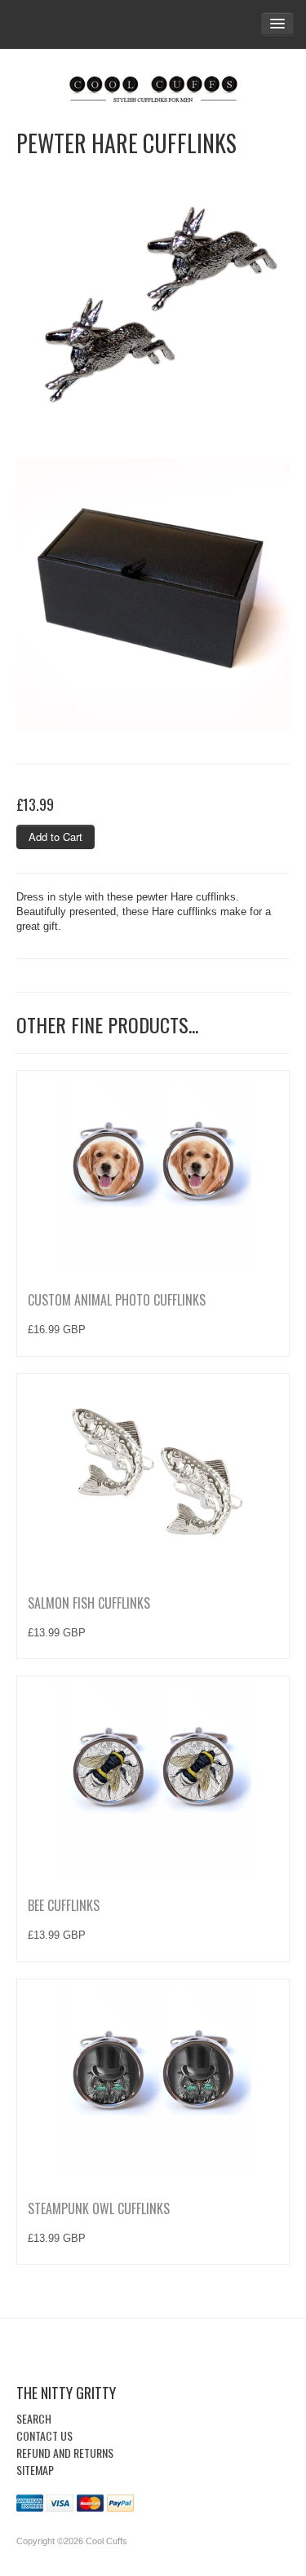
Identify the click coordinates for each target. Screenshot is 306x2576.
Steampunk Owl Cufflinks (99, 2208)
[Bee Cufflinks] (153, 1777)
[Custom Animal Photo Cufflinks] (153, 1172)
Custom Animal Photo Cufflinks (117, 1300)
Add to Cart (55, 837)
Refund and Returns (65, 2453)
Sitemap (35, 2470)
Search (34, 2418)
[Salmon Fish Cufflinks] (153, 1475)
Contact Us (44, 2435)
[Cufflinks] (153, 86)
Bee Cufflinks (64, 1905)
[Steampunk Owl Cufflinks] (153, 2081)
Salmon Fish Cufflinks (89, 1603)
